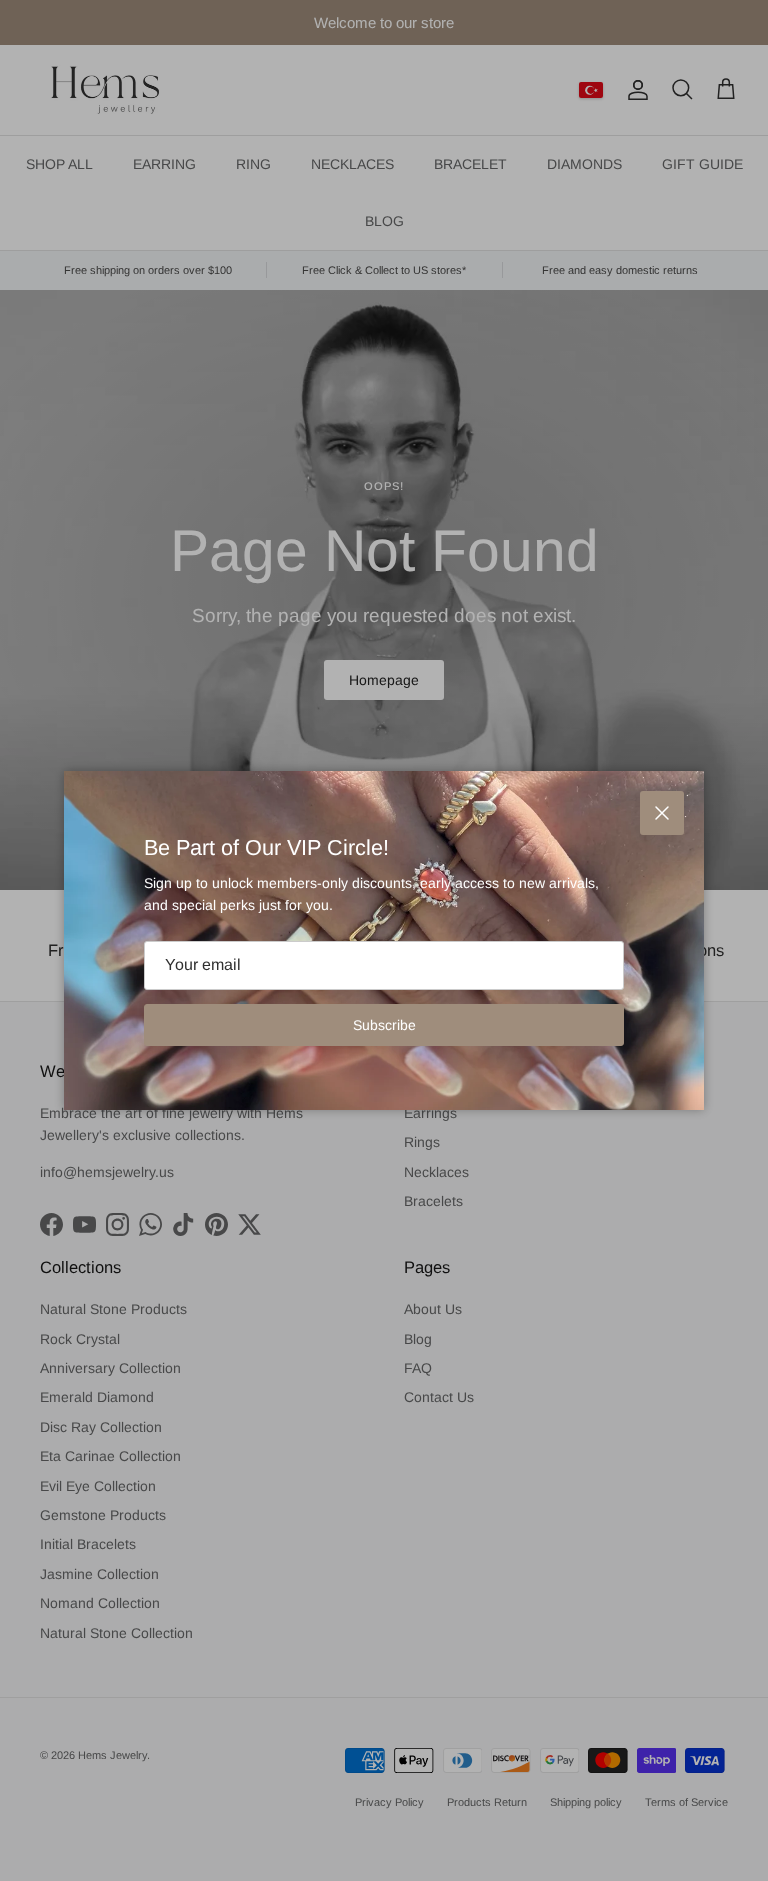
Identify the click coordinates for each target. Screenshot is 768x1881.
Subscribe (384, 1025)
